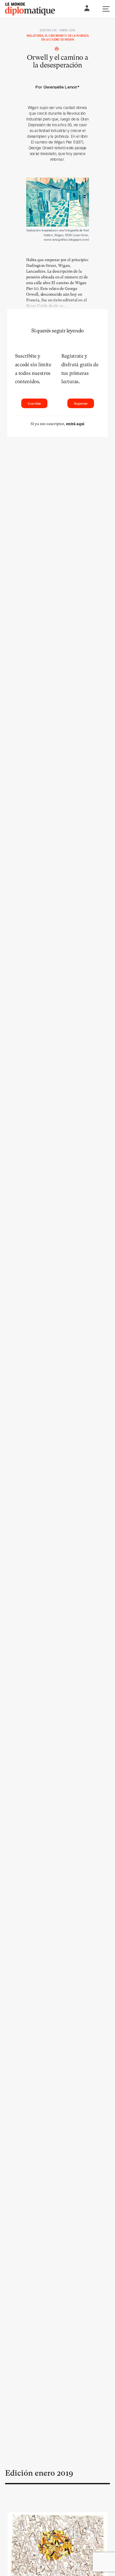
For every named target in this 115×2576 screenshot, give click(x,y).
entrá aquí (75, 424)
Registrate (81, 403)
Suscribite (34, 403)
